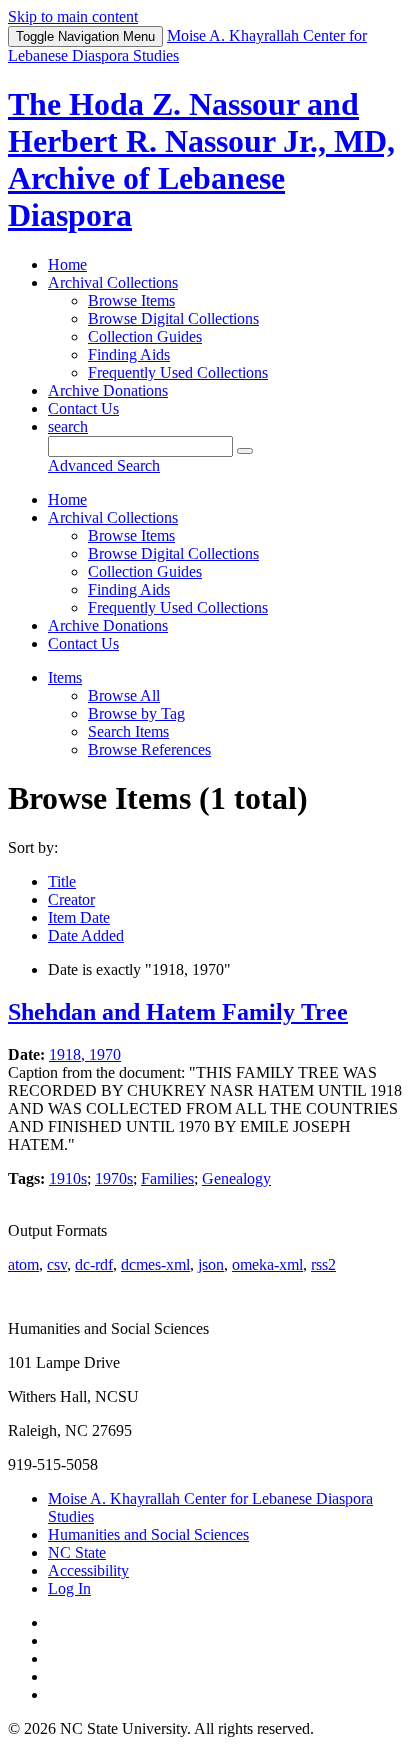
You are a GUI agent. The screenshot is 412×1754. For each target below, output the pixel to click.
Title (62, 881)
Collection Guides (145, 336)
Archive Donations (108, 390)
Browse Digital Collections (173, 318)
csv (57, 1264)
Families (167, 1178)
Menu (85, 36)
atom (23, 1264)
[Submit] (245, 451)
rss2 (323, 1264)
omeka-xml (267, 1264)
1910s (68, 1178)
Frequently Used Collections (178, 372)
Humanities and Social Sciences (148, 1534)
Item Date (79, 917)
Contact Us (83, 408)
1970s (114, 1178)
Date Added (86, 935)
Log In (69, 1588)
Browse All (124, 695)
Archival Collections (113, 282)
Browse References (149, 749)
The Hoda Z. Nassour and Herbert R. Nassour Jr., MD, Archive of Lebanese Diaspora (201, 159)
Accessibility (88, 1570)
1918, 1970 (85, 1054)
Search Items (128, 731)
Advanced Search (104, 465)
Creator (71, 899)
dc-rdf (94, 1264)
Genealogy (236, 1178)
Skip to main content (73, 16)
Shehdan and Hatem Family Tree (178, 1012)
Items (65, 677)
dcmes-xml (155, 1264)
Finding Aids (129, 354)
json (211, 1264)
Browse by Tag (136, 713)
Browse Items (131, 300)
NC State (77, 1552)
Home (67, 264)
